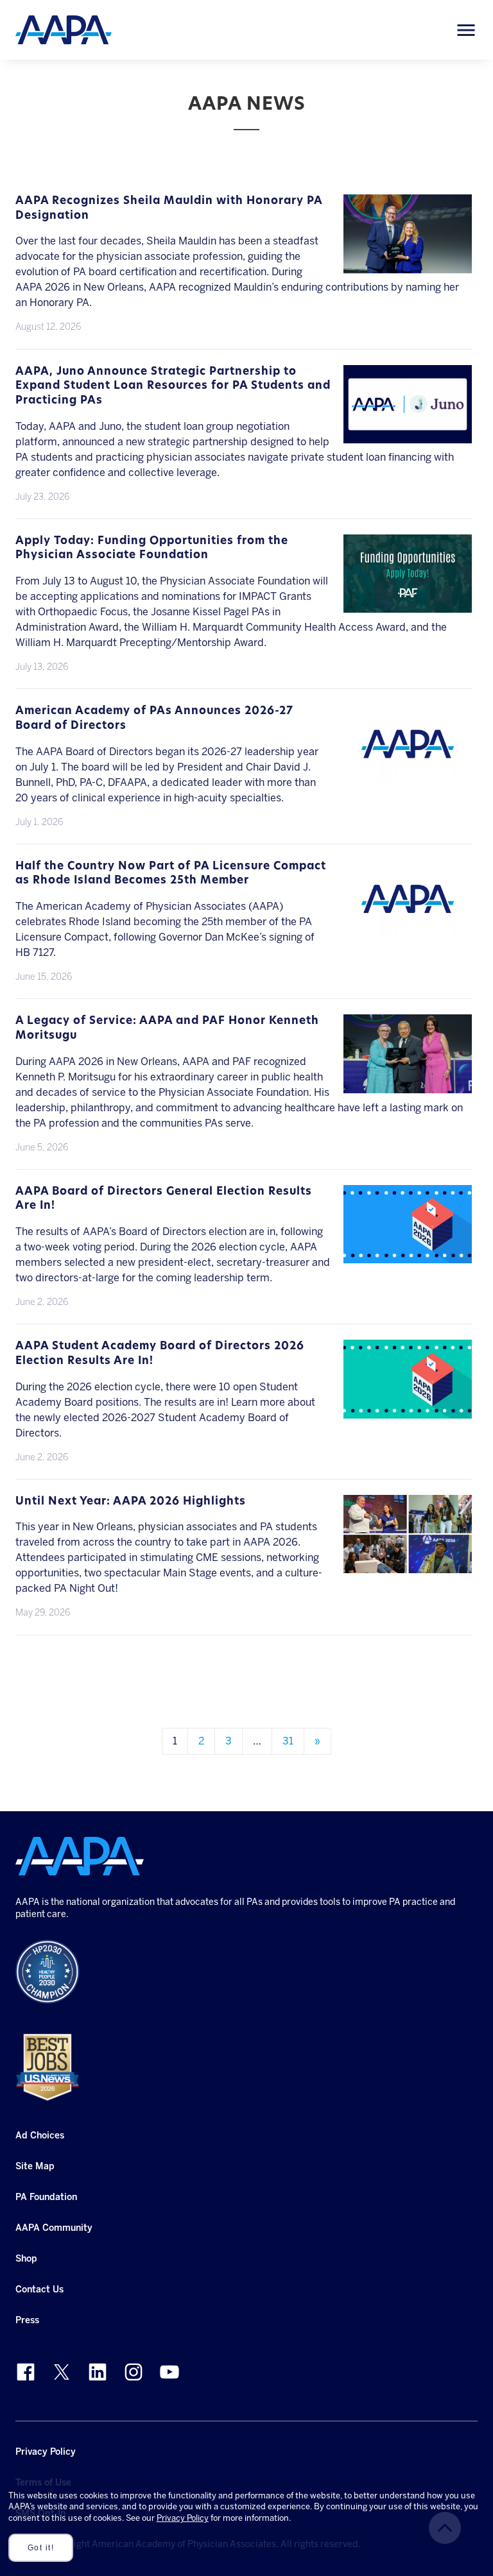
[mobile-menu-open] (466, 30)
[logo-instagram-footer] (134, 2372)
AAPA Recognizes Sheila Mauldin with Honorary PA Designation (169, 209)
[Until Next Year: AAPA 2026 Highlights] (408, 1565)
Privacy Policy (183, 2518)
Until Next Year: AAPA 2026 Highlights (131, 1502)
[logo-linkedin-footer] (98, 2372)
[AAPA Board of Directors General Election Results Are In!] (408, 1255)
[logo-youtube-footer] (169, 2372)
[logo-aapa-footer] (80, 1856)
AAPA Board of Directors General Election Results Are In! (164, 1199)
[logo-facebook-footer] (26, 2372)
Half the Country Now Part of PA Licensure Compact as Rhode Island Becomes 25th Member (171, 874)
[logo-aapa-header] (64, 29)
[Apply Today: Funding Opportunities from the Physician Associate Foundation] (408, 605)
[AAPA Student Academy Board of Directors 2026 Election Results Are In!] (408, 1411)
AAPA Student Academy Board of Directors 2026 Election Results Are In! (160, 1354)
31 (288, 1741)
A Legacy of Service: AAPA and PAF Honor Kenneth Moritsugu (167, 1028)
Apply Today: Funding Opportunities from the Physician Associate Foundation (152, 549)
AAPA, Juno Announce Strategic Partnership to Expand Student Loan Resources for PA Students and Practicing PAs (173, 386)
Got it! (41, 2548)
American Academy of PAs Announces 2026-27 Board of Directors (154, 719)
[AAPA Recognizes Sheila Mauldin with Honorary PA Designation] (408, 265)
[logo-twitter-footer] (62, 2372)
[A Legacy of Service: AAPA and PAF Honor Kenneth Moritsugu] (408, 1085)
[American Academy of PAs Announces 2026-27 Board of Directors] (408, 775)
